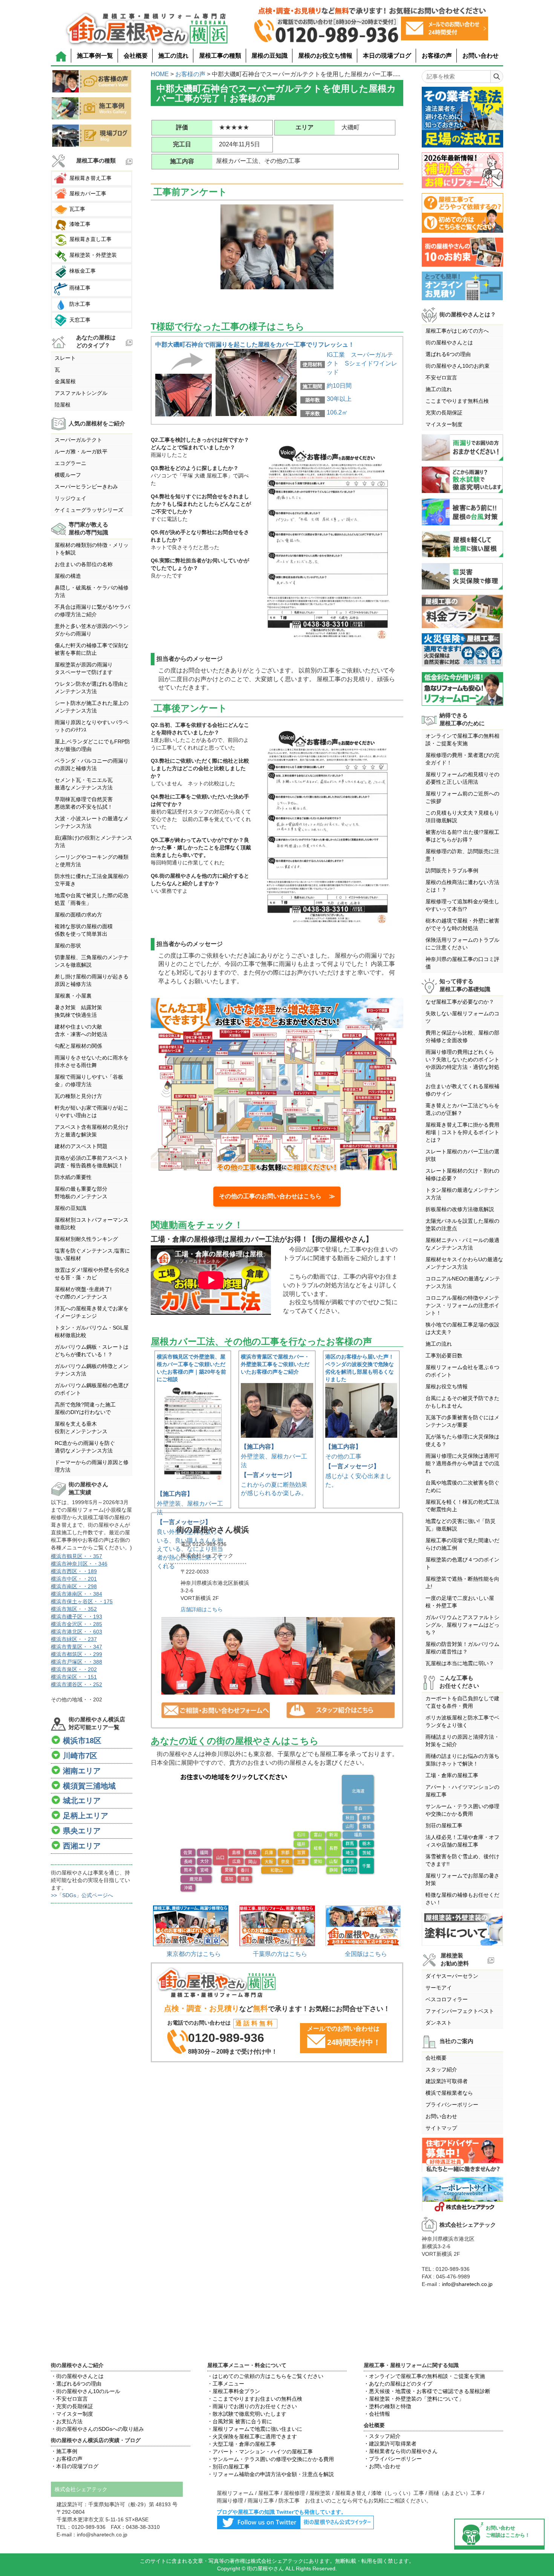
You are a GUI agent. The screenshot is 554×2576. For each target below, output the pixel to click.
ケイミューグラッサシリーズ (89, 510)
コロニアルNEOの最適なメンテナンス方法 (463, 1282)
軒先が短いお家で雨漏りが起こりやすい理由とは (92, 1111)
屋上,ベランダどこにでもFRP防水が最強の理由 (92, 745)
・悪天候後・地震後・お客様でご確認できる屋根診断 (427, 2391)
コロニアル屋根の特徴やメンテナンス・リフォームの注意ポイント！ (462, 1305)
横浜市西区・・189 (74, 1571)
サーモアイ (439, 1988)
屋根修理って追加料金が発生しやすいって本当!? (462, 905)
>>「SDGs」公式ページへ (82, 1895)
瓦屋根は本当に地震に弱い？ (460, 1663)
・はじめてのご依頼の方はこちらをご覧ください (265, 2376)
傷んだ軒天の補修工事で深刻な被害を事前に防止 (92, 649)
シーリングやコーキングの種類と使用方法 (92, 861)
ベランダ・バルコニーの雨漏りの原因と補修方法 (92, 765)
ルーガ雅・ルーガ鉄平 (81, 451)
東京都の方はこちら (194, 1954)
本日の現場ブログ (387, 56)
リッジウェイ (70, 498)
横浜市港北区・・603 (77, 1632)
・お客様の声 (67, 2459)
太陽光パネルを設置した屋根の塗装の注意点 (462, 1225)
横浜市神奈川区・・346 (79, 1564)
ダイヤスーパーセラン (452, 1976)
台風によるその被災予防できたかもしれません (462, 1402)
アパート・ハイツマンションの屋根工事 (462, 1791)
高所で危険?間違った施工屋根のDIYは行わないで (85, 1408)
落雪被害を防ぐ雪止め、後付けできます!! (462, 1860)
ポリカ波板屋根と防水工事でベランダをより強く (462, 1721)
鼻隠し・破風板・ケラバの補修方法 (92, 591)
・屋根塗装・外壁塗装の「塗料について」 (414, 2399)
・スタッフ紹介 (382, 2436)
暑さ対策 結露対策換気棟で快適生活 (78, 1011)
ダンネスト (439, 2023)
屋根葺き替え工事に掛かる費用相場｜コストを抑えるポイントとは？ (462, 1132)
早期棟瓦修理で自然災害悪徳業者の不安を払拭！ (84, 803)
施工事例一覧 (95, 56)
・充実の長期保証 (72, 2406)
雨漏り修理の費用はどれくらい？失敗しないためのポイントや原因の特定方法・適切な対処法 (462, 1063)
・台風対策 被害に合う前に (240, 2421)
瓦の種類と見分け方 (78, 1096)
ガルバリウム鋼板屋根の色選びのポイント (92, 1389)
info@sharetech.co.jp (467, 2284)
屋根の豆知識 (269, 56)
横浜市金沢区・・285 (77, 1624)
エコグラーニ (70, 463)
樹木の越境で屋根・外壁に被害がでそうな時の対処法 (462, 924)
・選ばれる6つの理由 (76, 2384)
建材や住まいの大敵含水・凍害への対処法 (81, 1030)
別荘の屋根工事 (444, 1825)
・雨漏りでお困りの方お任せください (252, 2406)
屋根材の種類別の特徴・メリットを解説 (92, 549)
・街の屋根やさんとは (77, 2376)
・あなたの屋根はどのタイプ (398, 2384)
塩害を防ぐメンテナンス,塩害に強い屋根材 (92, 1254)
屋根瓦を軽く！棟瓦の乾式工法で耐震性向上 (462, 1506)
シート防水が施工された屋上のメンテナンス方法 (92, 707)
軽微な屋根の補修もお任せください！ (462, 1899)
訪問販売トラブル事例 (452, 870)
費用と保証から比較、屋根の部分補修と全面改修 (462, 1036)
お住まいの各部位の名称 (84, 564)
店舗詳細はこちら (202, 1609)
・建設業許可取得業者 (390, 2444)
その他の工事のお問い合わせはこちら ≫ (277, 1196)
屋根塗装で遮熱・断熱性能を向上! (462, 1583)
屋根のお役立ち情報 (325, 56)
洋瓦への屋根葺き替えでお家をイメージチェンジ (92, 1312)
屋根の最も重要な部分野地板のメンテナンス (81, 1193)
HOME (160, 74)
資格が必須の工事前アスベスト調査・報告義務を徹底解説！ (92, 1162)
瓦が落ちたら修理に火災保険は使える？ (462, 1440)
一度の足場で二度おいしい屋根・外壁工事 (460, 1602)
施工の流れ (173, 56)
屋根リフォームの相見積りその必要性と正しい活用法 (462, 778)
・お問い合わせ (382, 2466)
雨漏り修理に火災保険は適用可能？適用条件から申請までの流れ (462, 1463)
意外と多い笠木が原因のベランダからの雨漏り (92, 630)
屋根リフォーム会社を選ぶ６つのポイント (462, 1371)
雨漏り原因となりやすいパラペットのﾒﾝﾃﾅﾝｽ (92, 726)
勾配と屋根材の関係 (78, 1046)
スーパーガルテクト (78, 440)
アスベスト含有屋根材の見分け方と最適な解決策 (92, 1131)
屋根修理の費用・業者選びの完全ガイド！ (462, 759)
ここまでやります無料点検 (457, 401)
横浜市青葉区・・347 (77, 1647)
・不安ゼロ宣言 (69, 2399)
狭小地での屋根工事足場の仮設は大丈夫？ (462, 1328)
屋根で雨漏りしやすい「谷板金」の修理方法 (89, 1081)
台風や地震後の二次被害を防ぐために (462, 1486)
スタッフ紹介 (441, 2069)
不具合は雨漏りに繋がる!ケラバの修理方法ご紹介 (92, 611)
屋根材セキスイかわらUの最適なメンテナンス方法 (464, 1263)
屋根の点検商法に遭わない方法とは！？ (462, 886)
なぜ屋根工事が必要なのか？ (460, 1002)
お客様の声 (437, 56)
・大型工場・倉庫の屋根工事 (242, 2444)
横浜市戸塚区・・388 (77, 1662)
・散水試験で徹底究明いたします (247, 2414)
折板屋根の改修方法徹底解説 (460, 1209)
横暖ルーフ (68, 475)
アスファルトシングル (81, 393)
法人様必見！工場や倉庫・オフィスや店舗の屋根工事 (462, 1841)
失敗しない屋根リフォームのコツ (462, 1017)
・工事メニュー (226, 2384)
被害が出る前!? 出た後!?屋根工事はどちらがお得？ (462, 836)
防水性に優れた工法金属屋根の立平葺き (92, 880)
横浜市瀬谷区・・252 (77, 1684)
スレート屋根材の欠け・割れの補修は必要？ (462, 1174)
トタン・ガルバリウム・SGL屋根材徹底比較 (92, 1331)
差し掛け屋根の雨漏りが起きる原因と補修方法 (92, 980)
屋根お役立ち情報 (447, 1386)
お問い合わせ (481, 56)
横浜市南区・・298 (74, 1586)
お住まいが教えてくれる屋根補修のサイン (462, 1090)
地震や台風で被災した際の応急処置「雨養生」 (92, 899)
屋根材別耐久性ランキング (86, 1239)
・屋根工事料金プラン (234, 2391)
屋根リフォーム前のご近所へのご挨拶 (462, 797)
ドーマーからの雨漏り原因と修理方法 (92, 1466)
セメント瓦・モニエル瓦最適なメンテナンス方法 (84, 784)
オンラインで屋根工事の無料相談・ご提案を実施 (462, 740)
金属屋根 (65, 381)
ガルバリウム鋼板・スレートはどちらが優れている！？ (92, 1351)
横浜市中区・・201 (74, 1579)
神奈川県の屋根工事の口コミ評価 (462, 963)
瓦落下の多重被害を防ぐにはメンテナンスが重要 (462, 1421)
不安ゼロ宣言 (441, 378)
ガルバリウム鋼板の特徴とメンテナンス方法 (92, 1370)
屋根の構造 (68, 576)
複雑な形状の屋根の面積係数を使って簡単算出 (84, 930)
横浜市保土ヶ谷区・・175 (82, 1601)
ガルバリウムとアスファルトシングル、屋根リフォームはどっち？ (462, 1625)
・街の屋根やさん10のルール (86, 2391)
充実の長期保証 (444, 413)
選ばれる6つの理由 (448, 354)
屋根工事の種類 (220, 56)
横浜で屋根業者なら (449, 2093)
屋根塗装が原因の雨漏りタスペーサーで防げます (84, 668)
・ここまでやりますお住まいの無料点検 (255, 2399)
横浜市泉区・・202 (74, 1669)
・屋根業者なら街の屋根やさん (401, 2451)
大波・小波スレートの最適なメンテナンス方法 (92, 822)
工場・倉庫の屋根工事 (452, 1775)
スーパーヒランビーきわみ (86, 487)
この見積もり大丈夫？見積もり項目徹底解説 (462, 817)
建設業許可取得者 (447, 2081)
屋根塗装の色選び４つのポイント (462, 1563)
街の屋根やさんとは (449, 342)
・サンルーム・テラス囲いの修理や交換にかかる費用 (271, 2459)
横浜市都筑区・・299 (77, 1654)
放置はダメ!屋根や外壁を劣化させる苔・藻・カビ (92, 1274)
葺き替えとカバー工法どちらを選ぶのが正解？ (462, 1109)
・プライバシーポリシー (393, 2459)
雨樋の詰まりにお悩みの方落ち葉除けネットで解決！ (462, 1760)
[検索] (497, 77)
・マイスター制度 (72, 2414)
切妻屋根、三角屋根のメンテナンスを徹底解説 (92, 961)
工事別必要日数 (444, 1356)
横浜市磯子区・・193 (77, 1617)
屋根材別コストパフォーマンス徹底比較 (92, 1224)
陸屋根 (63, 405)
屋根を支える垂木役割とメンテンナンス (81, 1428)
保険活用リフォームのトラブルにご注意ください (462, 944)
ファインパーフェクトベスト (460, 2011)
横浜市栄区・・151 (74, 1677)
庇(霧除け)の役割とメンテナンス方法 (93, 841)
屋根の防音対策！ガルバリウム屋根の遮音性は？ (462, 1648)
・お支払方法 (67, 2421)
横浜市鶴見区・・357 (77, 1556)
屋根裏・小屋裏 (73, 996)
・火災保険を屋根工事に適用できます (252, 2436)
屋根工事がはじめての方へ (457, 331)
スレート (65, 358)
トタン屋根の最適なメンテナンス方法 (462, 1194)
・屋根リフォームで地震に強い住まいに (255, 2429)
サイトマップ (441, 2128)
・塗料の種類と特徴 (387, 2406)
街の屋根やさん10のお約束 (458, 366)
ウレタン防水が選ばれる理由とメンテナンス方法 (92, 688)
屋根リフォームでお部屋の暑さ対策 (462, 1879)
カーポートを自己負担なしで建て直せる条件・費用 (462, 1702)
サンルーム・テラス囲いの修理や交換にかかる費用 (462, 1810)
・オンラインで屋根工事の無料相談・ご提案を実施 (424, 2376)
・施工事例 (64, 2451)
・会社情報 (377, 2414)
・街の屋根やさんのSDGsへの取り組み (97, 2429)
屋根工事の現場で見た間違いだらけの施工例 (462, 1544)
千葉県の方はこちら (280, 1954)
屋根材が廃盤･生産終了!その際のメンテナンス (83, 1293)
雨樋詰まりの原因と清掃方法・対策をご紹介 (462, 1741)
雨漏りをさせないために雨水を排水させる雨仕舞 (92, 1061)
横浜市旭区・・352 (74, 1609)
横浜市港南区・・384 (77, 1594)
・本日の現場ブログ (75, 2466)
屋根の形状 (68, 946)
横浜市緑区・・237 (74, 1639)
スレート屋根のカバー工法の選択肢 (462, 1155)
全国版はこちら (366, 1954)
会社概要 (136, 56)
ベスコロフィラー (447, 1999)
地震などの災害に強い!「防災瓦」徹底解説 (461, 1525)
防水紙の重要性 (73, 1177)
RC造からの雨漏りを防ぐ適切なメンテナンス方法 (85, 1447)
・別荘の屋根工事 (228, 2467)
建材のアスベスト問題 (81, 1146)
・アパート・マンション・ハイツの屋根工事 (260, 2452)
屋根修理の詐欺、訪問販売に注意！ (462, 855)
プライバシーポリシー (452, 2105)
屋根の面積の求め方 (78, 915)
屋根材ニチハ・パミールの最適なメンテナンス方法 (462, 1244)
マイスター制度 (444, 424)
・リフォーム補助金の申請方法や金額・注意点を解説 (271, 2474)
